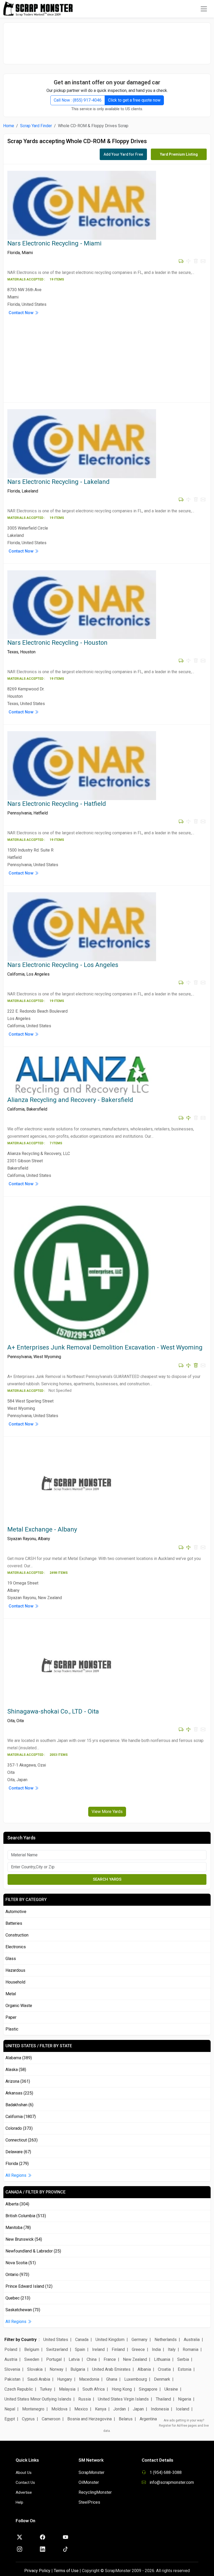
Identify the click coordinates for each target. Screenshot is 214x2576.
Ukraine (171, 2389)
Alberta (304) (17, 2204)
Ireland (98, 2349)
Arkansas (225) (19, 2093)
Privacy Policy (37, 2571)
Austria (11, 2359)
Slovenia (12, 2369)
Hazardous (15, 1970)
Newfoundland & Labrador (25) (33, 2251)
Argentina (148, 2419)
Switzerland (57, 2349)
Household (15, 1982)
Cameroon (51, 2419)
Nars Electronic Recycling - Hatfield (57, 804)
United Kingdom (110, 2340)
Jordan (120, 2409)
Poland (11, 2349)
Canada (82, 2340)
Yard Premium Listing (179, 154)
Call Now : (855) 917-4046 (78, 100)
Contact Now (22, 313)
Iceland (183, 2409)
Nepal (10, 2409)
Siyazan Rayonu (22, 1539)
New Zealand (135, 2359)
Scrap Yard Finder (36, 126)
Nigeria (185, 2399)
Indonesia (160, 2409)
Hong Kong (122, 2389)
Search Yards (107, 1879)
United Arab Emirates (111, 2369)
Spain (80, 2349)
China (92, 2359)
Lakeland (30, 491)
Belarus (126, 2419)
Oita (11, 1721)
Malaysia (67, 2389)
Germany (139, 2340)
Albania (144, 2369)
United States (56, 2340)
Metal (11, 1994)
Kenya (101, 2409)
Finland (118, 2349)
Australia (192, 2340)
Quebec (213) (18, 2298)
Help (19, 2502)
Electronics (16, 1947)
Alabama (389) (19, 2058)
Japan (138, 2409)
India (156, 2349)
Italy (172, 2349)
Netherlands (166, 2340)
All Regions (16, 2175)
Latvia (74, 2359)
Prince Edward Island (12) (29, 2286)
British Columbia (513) (26, 2216)
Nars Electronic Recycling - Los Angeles (63, 965)
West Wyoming (47, 1357)
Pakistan (12, 2379)
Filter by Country (20, 2340)
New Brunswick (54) (24, 2239)
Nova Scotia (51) (21, 2263)
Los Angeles (38, 974)
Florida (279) (17, 2164)
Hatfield (41, 813)
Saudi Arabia (39, 2379)
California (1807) (21, 2117)
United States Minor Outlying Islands (38, 2399)
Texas (13, 652)
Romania (191, 2349)
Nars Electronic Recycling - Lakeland (58, 482)
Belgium (32, 2349)
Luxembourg (136, 2379)
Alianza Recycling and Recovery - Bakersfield (70, 1100)
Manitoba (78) (18, 2228)
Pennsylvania (19, 813)
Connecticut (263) (22, 2140)
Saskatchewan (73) (23, 2310)
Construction (17, 1935)
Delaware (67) (18, 2152)
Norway (57, 2369)
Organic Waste (19, 2006)
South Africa (94, 2389)
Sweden (32, 2359)
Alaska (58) (16, 2070)
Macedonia (89, 2379)
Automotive (16, 1912)
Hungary (65, 2379)
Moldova (59, 2409)
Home (9, 126)
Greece (138, 2349)
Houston (28, 652)
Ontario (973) (17, 2275)
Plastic (12, 2029)
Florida (14, 253)
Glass (11, 1959)
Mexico (81, 2409)
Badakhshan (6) (19, 2105)
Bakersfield (37, 1109)
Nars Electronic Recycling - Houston (57, 643)
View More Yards (107, 1812)
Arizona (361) (18, 2081)
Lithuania (162, 2359)
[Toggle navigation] (204, 9)
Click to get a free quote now (134, 100)
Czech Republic (19, 2389)
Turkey (46, 2389)
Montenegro (33, 2409)
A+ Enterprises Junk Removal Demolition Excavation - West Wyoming (105, 1347)
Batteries (14, 1923)
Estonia (185, 2369)
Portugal (54, 2359)
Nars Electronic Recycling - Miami (54, 243)
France (110, 2359)
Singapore (148, 2389)
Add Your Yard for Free (123, 154)
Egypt (10, 2419)
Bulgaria (78, 2369)
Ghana (112, 2379)
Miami (27, 253)
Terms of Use (66, 2571)
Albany (44, 1539)
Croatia (164, 2369)
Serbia (183, 2359)
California (16, 974)
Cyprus (28, 2419)
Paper (11, 2017)
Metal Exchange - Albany (42, 1529)
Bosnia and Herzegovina (90, 2419)
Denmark (162, 2379)
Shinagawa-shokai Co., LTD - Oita (53, 1711)
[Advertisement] (107, 41)
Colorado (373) (19, 2128)
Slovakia (35, 2369)
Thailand (163, 2399)
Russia (85, 2399)
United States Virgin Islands (123, 2399)
